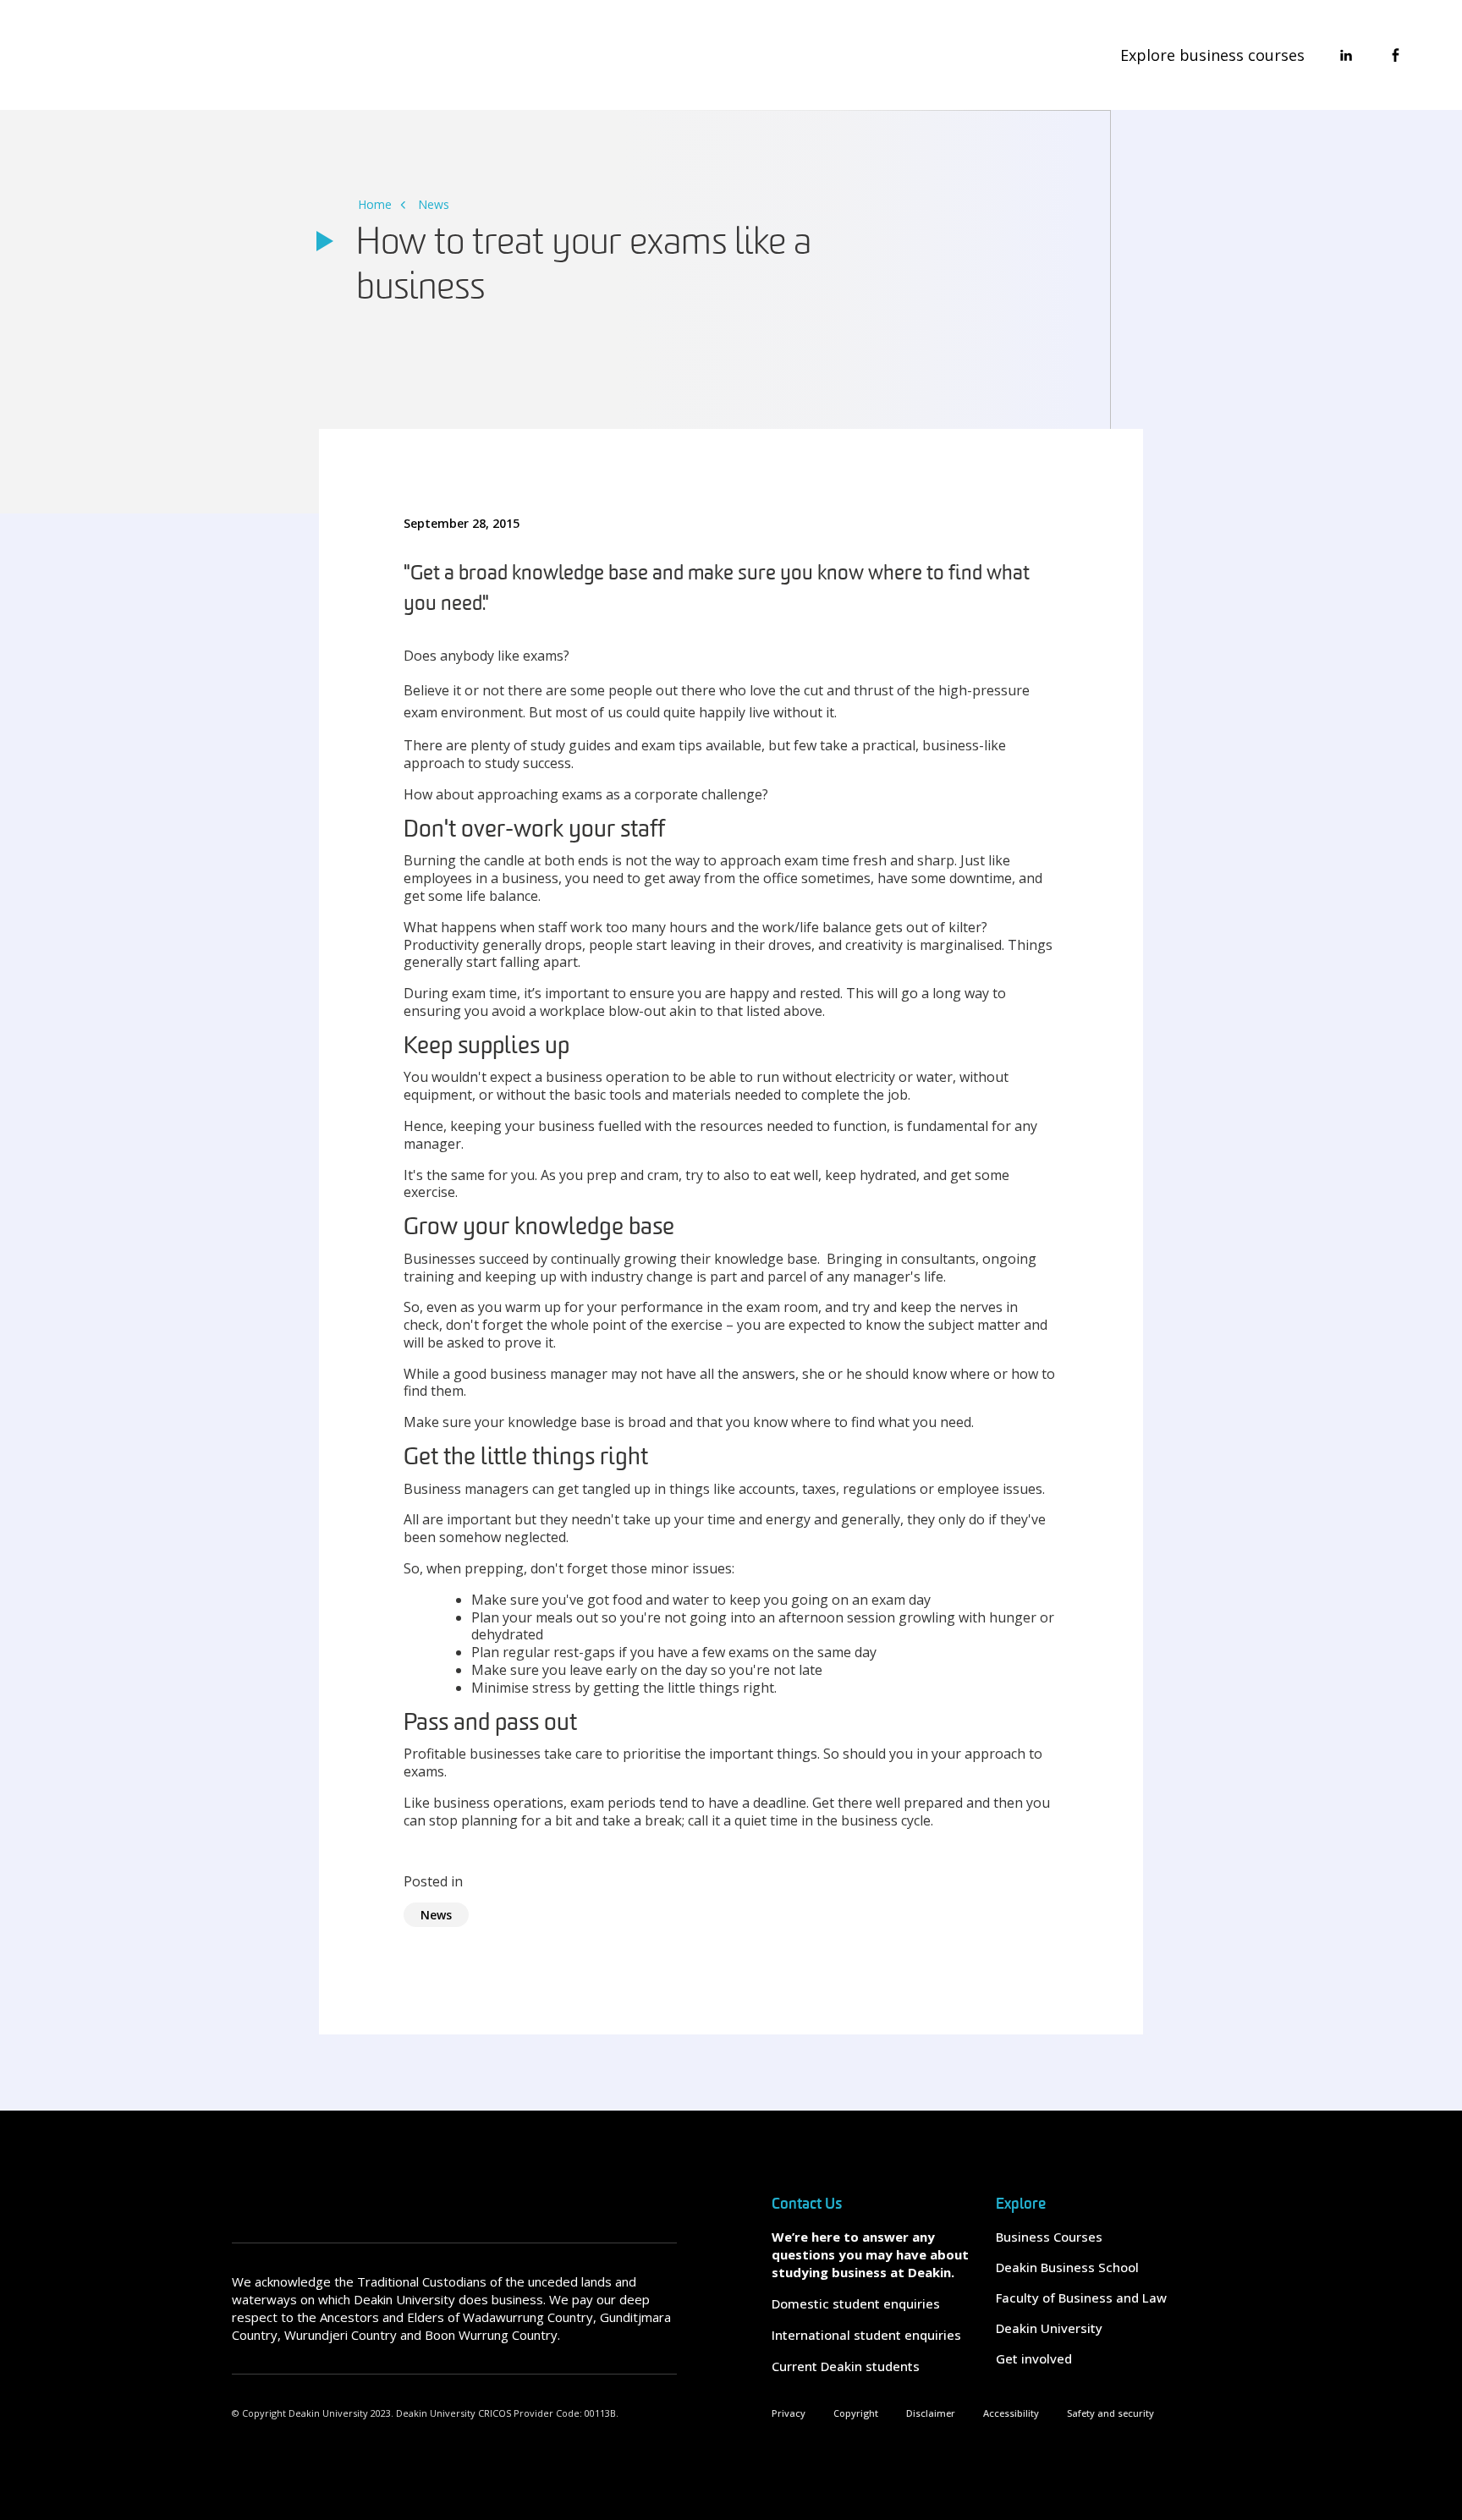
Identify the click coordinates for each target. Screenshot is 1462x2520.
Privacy (789, 2413)
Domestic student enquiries (856, 2303)
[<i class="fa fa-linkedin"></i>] (1346, 55)
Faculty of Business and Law (1081, 2298)
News (434, 204)
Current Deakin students (846, 2366)
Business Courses (1049, 2237)
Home (375, 204)
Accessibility (1011, 2413)
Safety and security (1110, 2413)
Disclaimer (931, 2413)
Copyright (856, 2413)
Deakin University (1049, 2328)
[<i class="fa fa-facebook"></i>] (1395, 55)
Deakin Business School (1067, 2267)
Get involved (1034, 2358)
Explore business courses (1212, 55)
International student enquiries (866, 2335)
